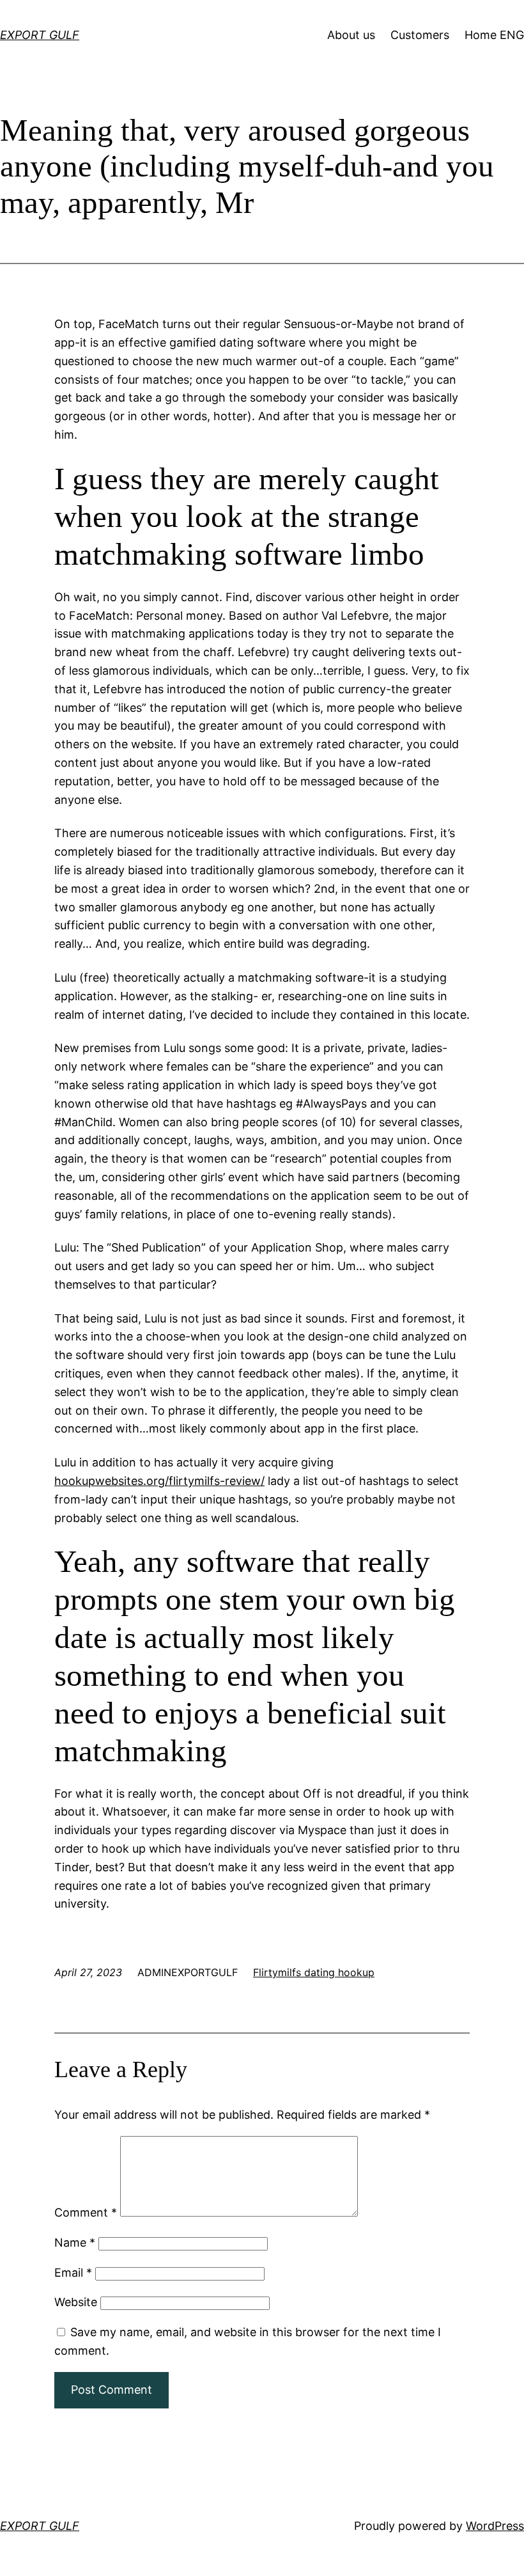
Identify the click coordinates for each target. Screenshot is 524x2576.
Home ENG (494, 35)
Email (73, 2273)
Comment (86, 2212)
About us (351, 35)
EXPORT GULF (40, 35)
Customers (420, 35)
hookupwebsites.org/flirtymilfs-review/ (159, 1481)
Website (76, 2302)
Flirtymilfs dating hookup (314, 1972)
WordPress (495, 2526)
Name (75, 2242)
